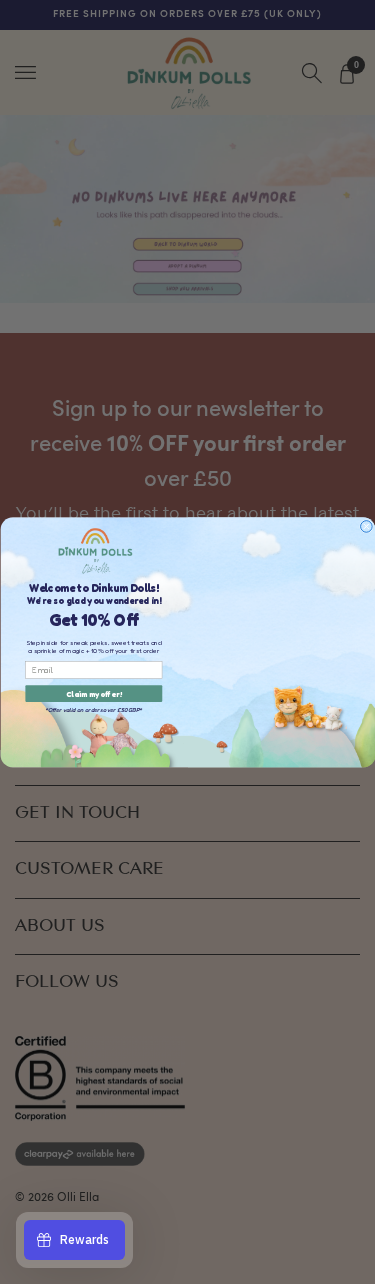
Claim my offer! (94, 693)
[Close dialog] (366, 526)
